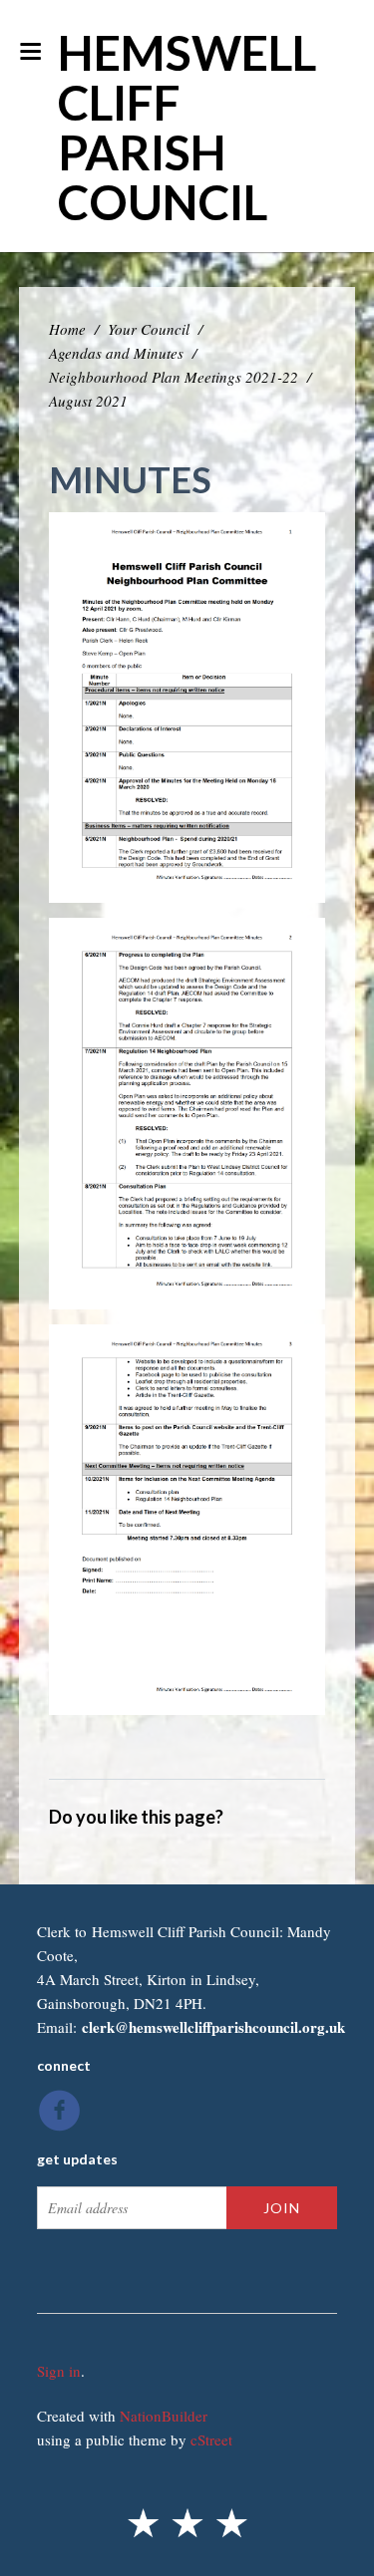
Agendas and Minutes (116, 353)
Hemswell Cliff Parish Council (187, 127)
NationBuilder (164, 2416)
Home (67, 329)
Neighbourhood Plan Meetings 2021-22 (174, 377)
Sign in (59, 2371)
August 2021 (88, 401)
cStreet (211, 2439)
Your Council (149, 329)
